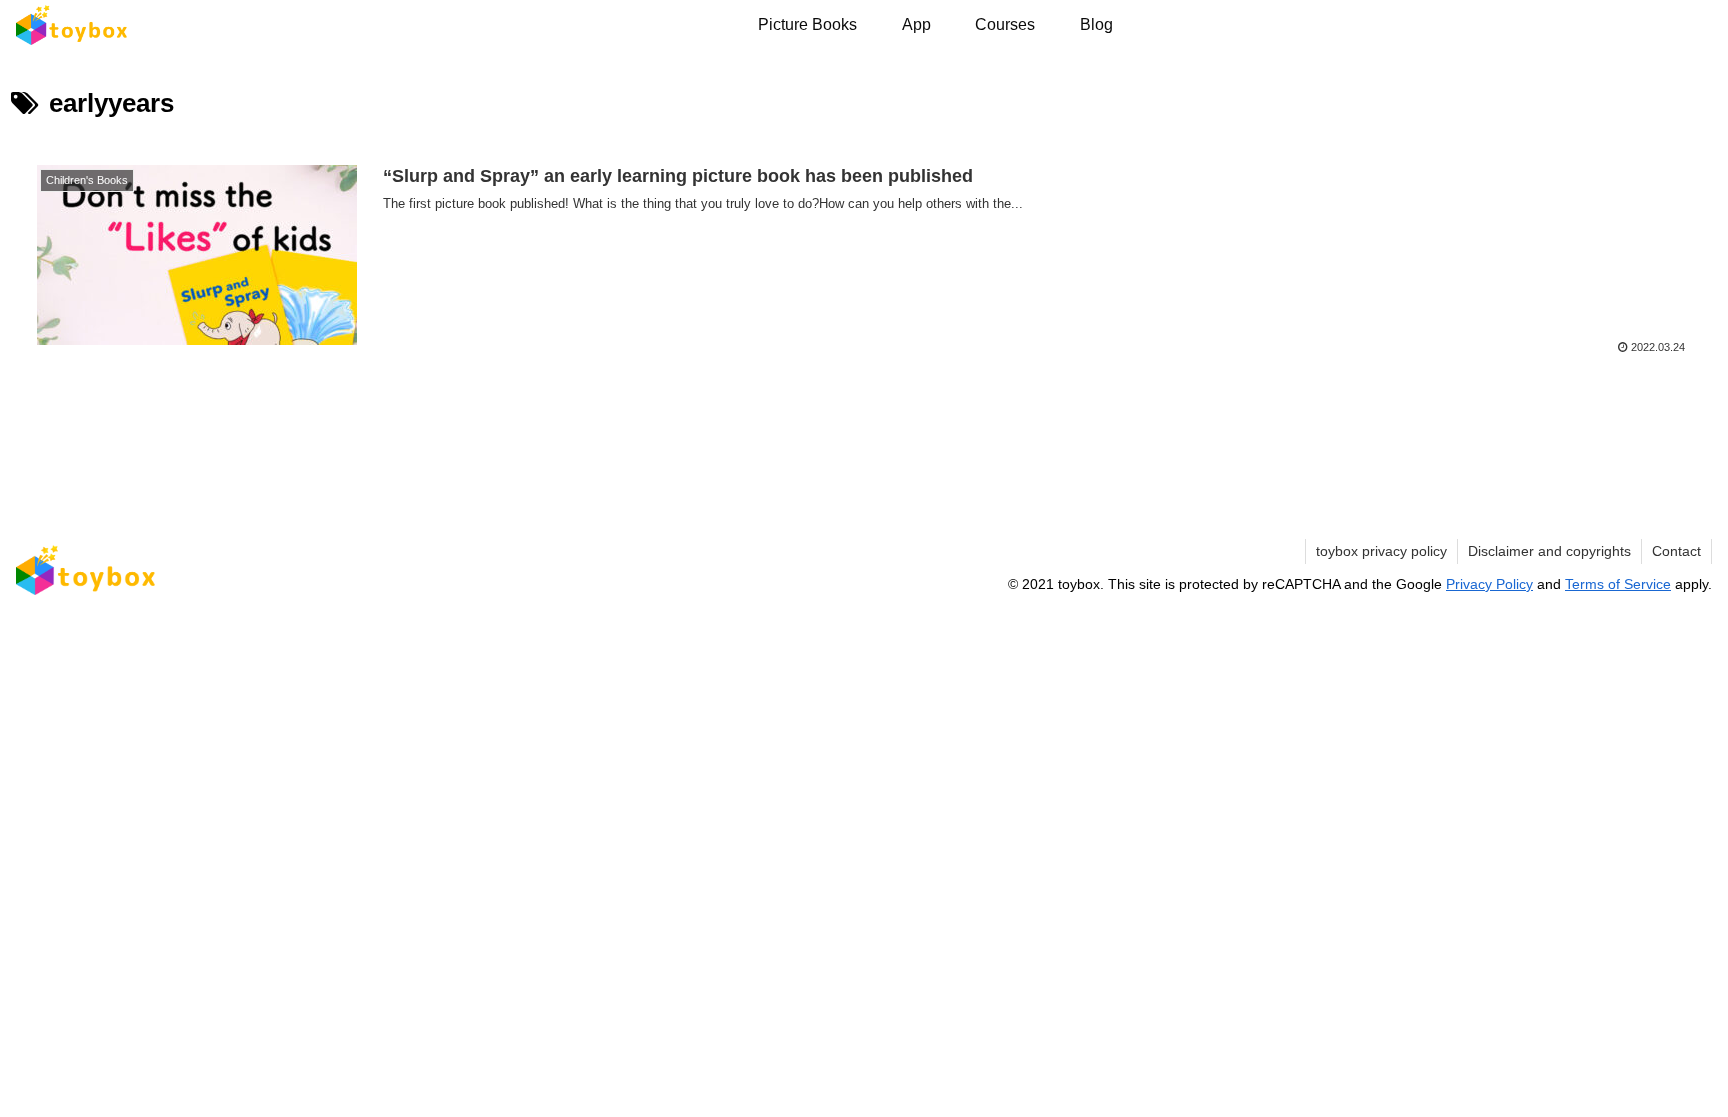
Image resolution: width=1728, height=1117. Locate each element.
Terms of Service (1618, 584)
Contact (1676, 551)
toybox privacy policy (1381, 551)
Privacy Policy (1489, 584)
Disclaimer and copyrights (1549, 551)
